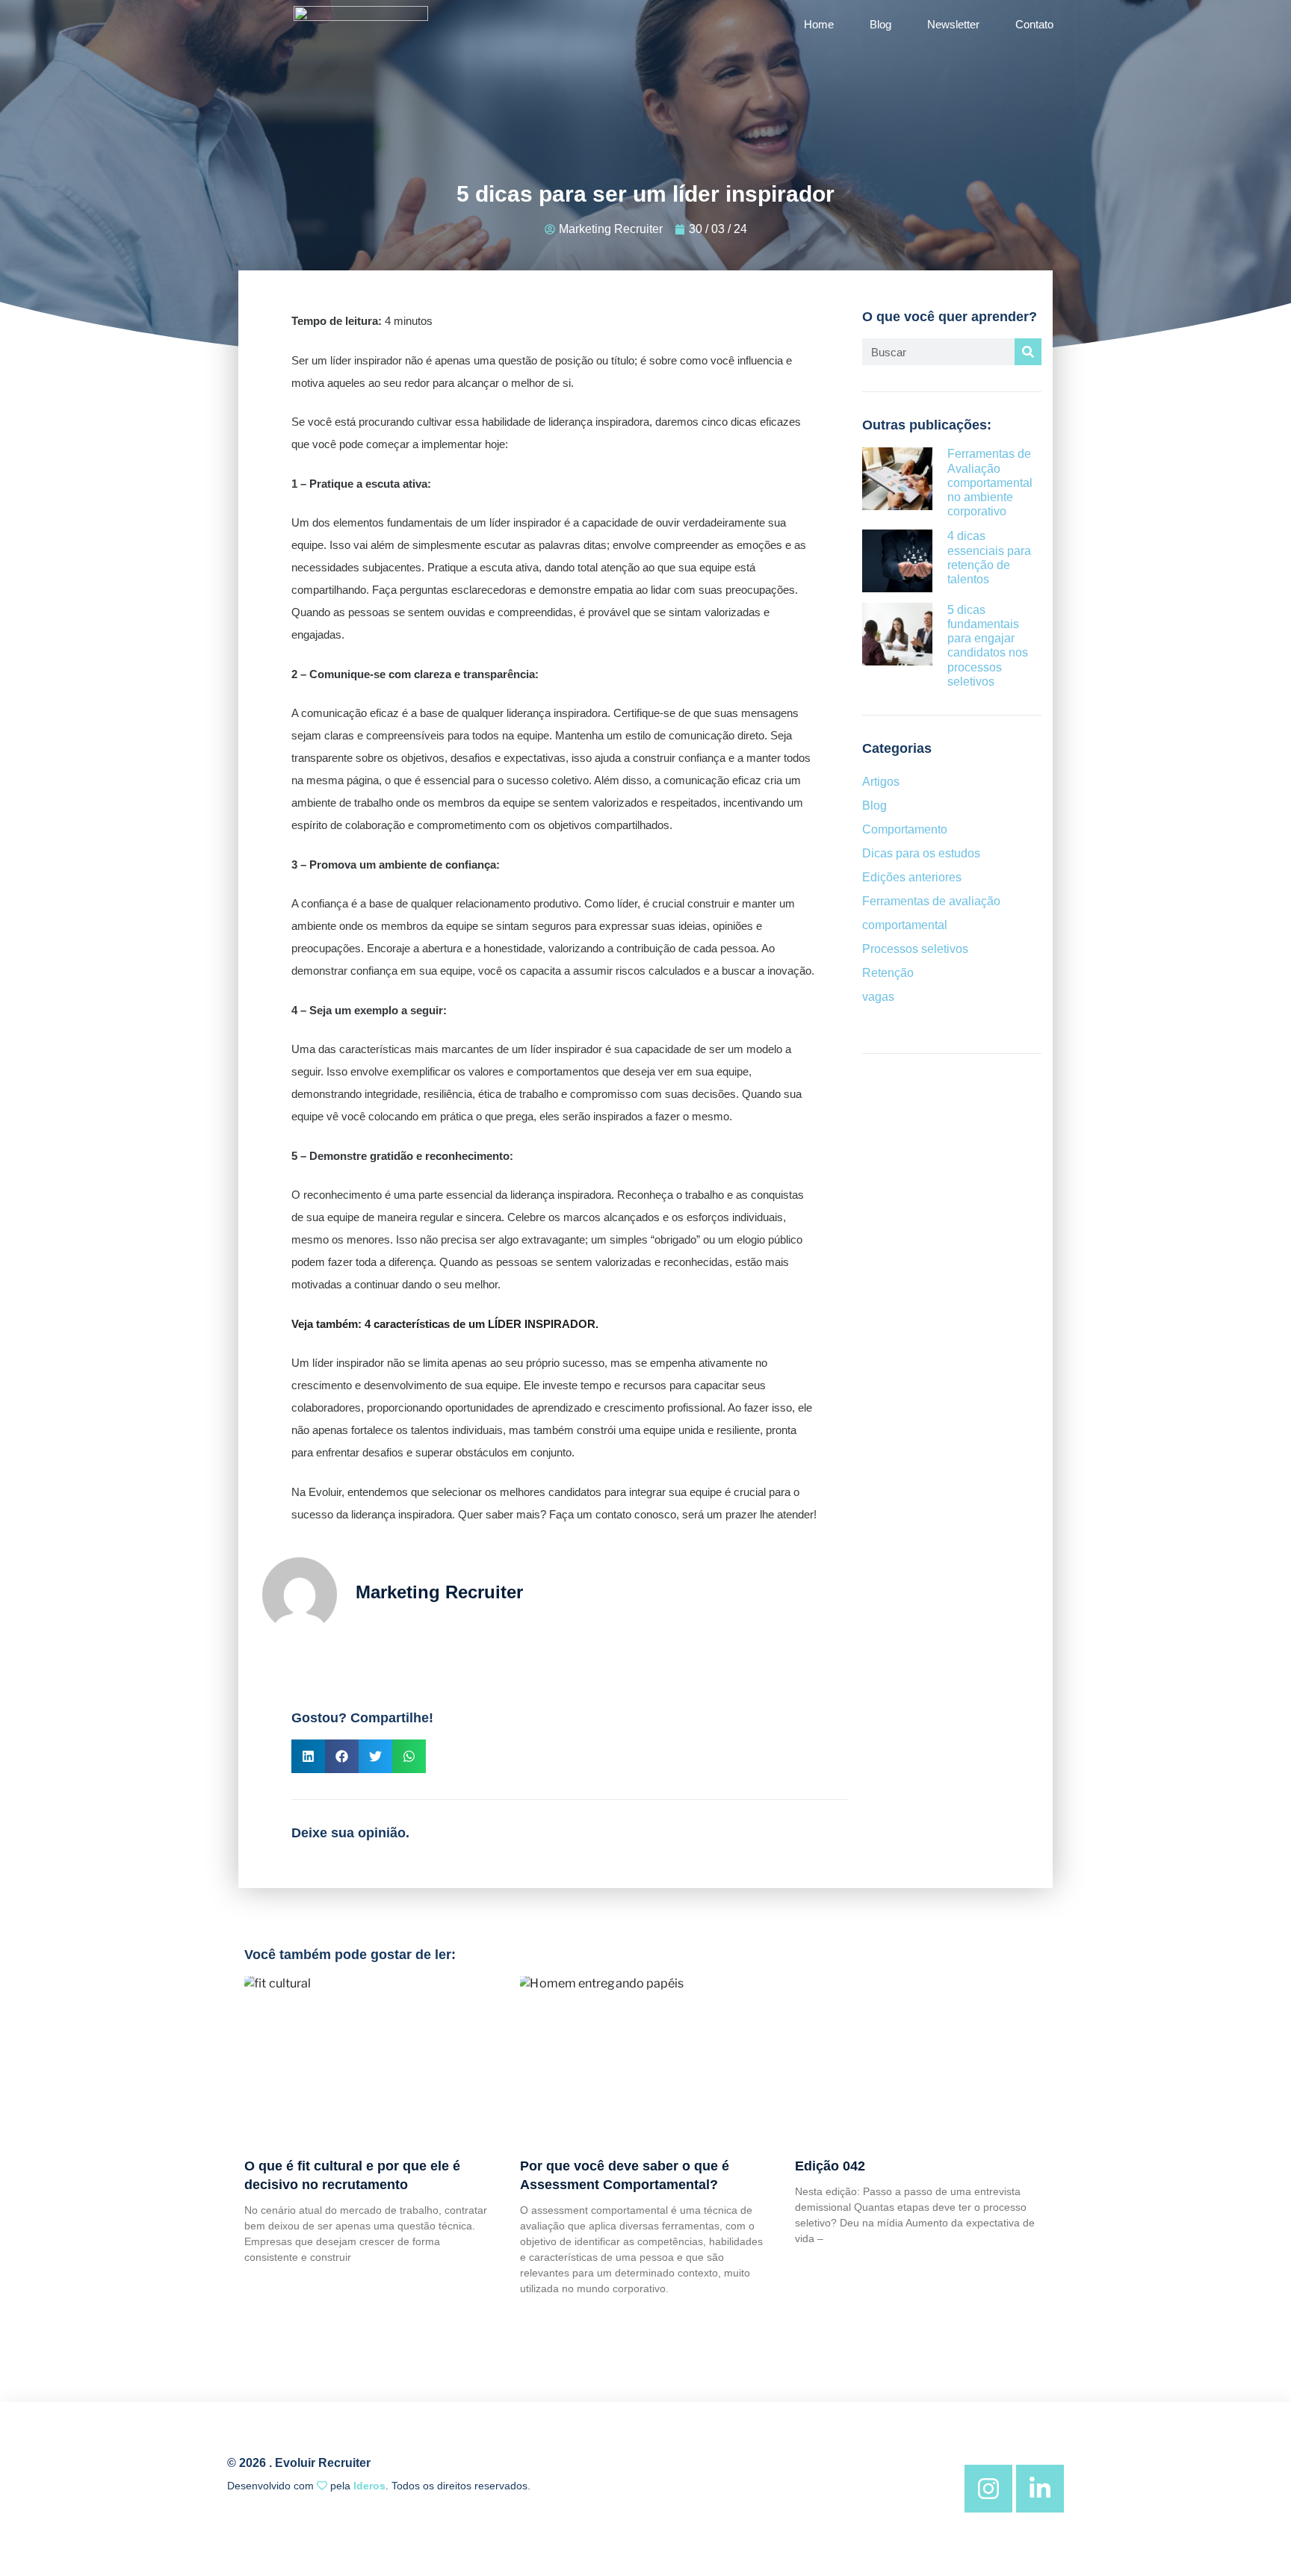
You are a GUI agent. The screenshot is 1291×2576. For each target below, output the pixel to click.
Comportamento (905, 829)
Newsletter (953, 24)
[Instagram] (988, 2489)
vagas (878, 997)
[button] (308, 1756)
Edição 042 (830, 2166)
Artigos (881, 782)
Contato (1034, 24)
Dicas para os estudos (921, 853)
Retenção (888, 973)
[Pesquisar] (1028, 352)
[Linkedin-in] (1040, 2489)
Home (819, 24)
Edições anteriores (912, 877)
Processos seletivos (915, 949)
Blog (880, 24)
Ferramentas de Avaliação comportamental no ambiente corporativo (990, 482)
